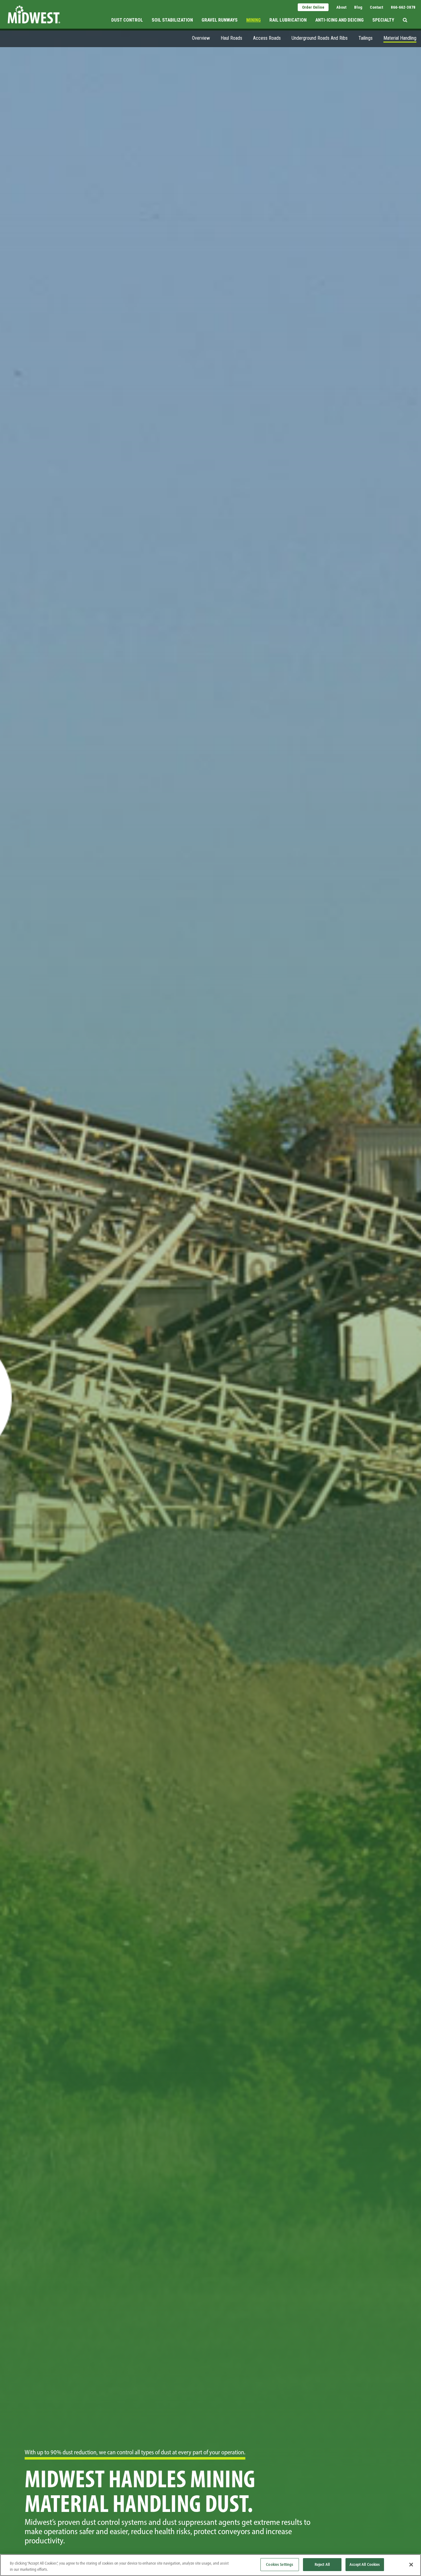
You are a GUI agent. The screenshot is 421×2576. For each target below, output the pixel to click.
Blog (358, 7)
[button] (405, 14)
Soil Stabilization (172, 20)
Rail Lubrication (288, 20)
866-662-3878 (403, 7)
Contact (376, 7)
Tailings (366, 38)
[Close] (411, 2565)
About (341, 7)
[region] (211, 2565)
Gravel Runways (220, 20)
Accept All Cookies (365, 2564)
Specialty (383, 20)
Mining (253, 20)
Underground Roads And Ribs (320, 38)
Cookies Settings (280, 2564)
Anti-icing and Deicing (339, 20)
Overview (201, 38)
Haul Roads (231, 38)
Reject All (322, 2564)
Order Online (313, 7)
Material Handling (400, 38)
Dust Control (127, 20)
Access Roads (267, 38)
